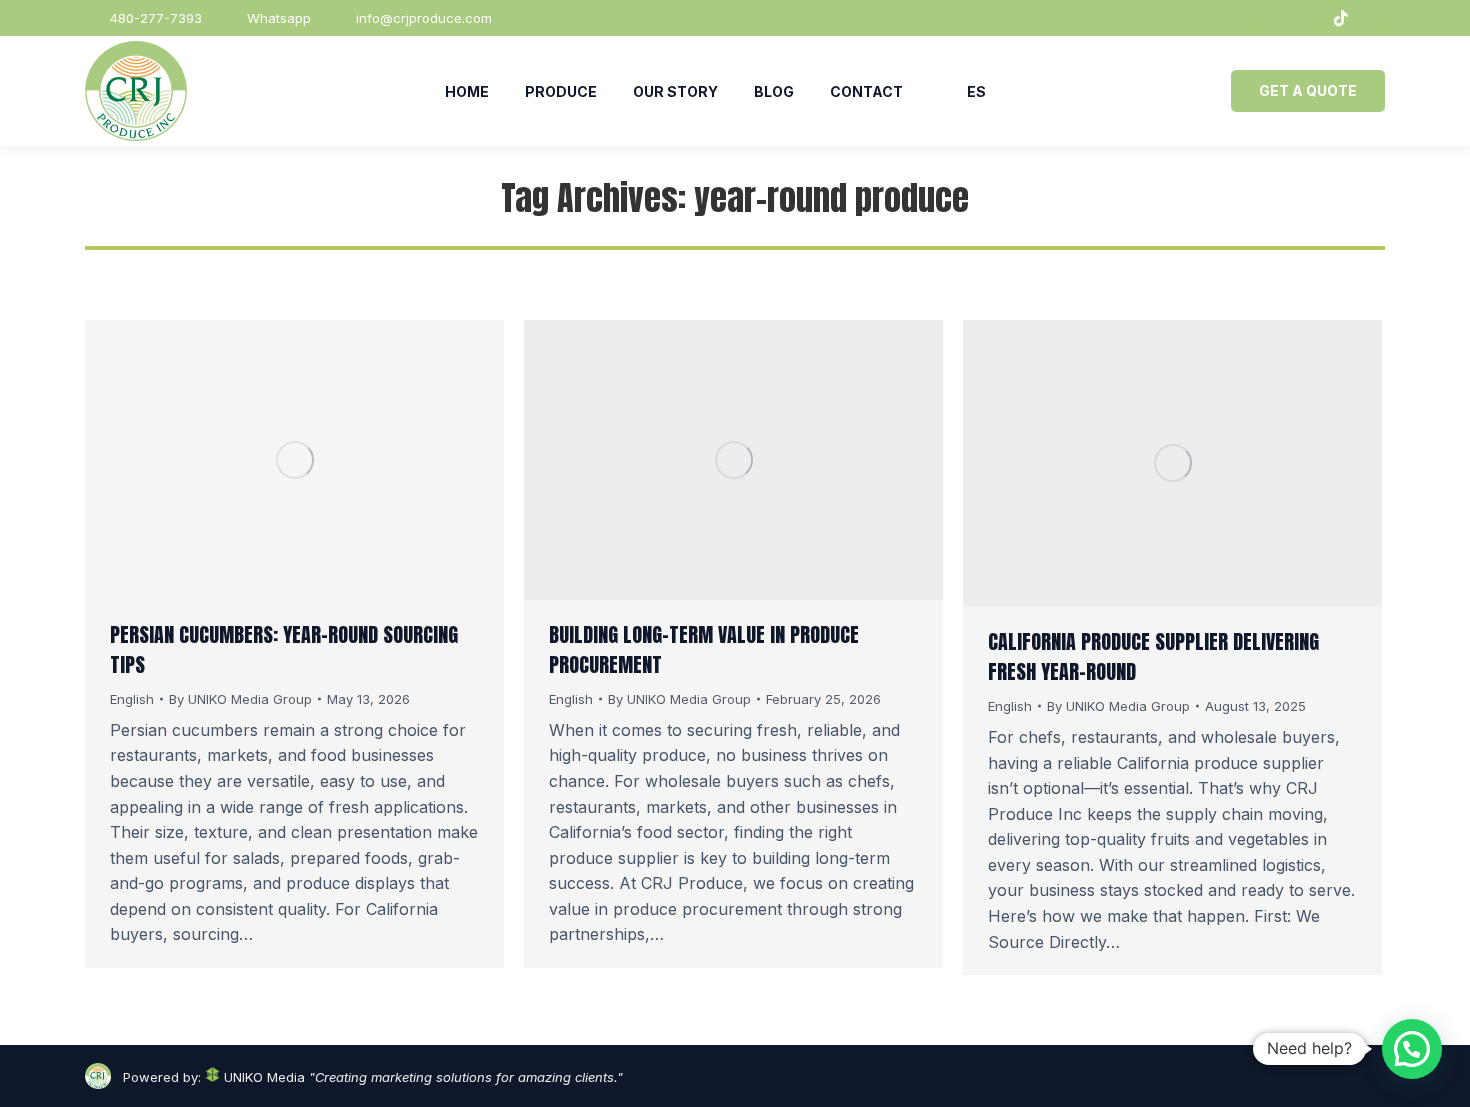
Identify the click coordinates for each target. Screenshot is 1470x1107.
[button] (1412, 1049)
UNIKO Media (262, 1077)
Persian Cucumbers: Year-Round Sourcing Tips (284, 649)
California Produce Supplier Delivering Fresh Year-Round (1153, 656)
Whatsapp (279, 18)
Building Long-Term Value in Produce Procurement (704, 649)
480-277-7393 (156, 18)
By (240, 699)
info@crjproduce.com (424, 18)
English (132, 699)
